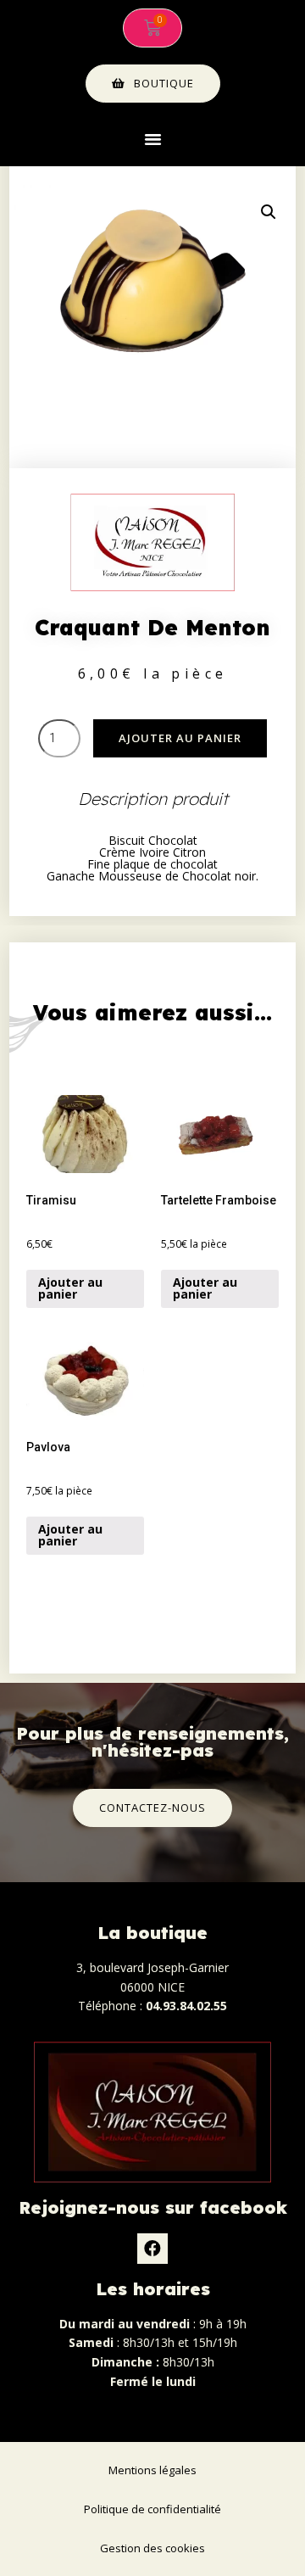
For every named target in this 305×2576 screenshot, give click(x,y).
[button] (152, 139)
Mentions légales (152, 2470)
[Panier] (152, 28)
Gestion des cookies (152, 2548)
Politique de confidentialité (152, 2509)
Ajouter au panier (180, 738)
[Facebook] (152, 2249)
